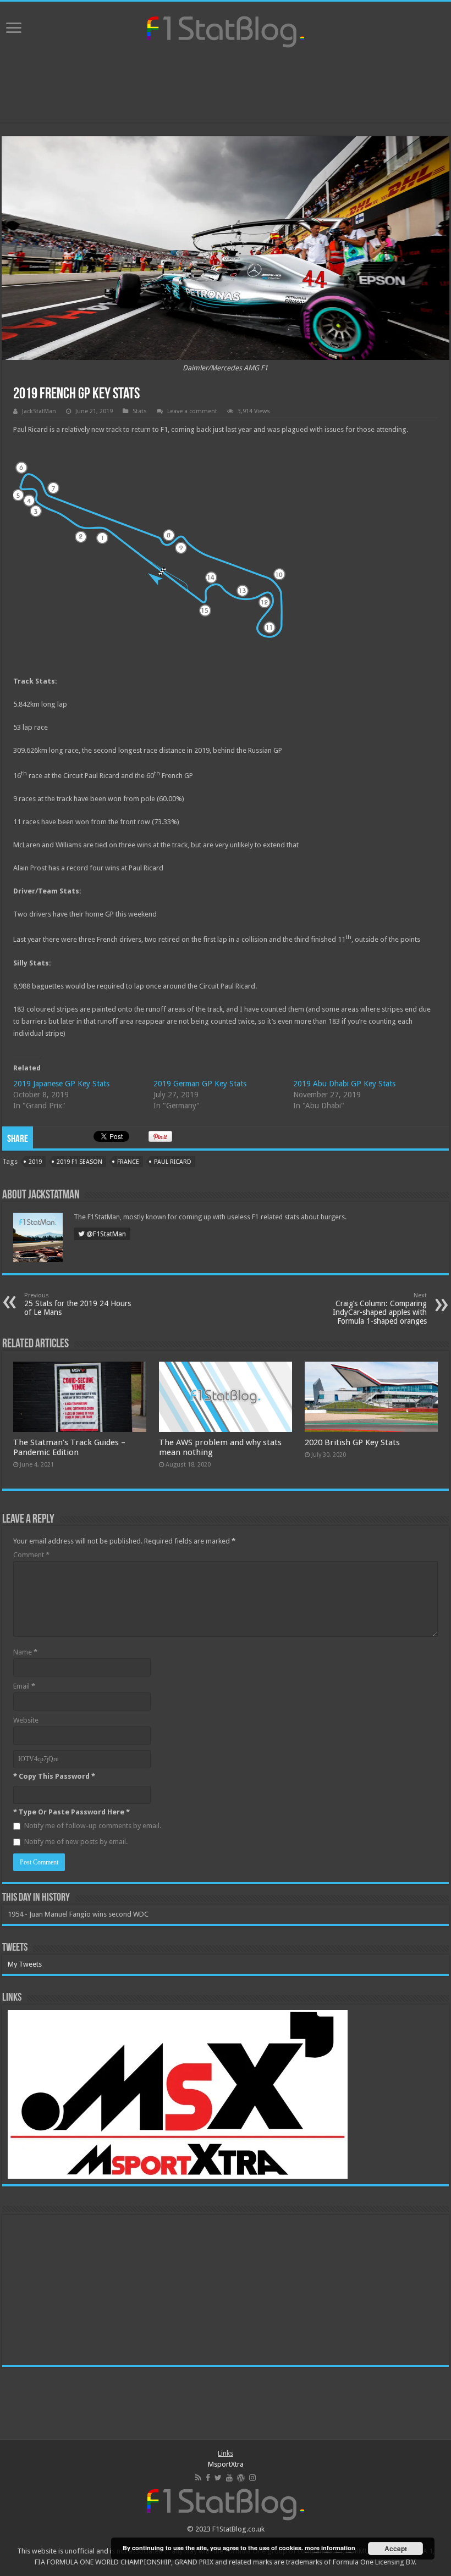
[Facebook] (208, 2478)
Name (25, 1652)
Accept (396, 2549)
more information (330, 2548)
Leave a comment (192, 411)
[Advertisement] (226, 87)
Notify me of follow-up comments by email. (93, 1826)
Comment (31, 1555)
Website (26, 1720)
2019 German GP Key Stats (200, 1084)
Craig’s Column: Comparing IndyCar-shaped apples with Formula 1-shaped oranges (380, 1309)
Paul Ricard (173, 1162)
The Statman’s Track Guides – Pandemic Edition (69, 1447)
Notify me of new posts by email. (76, 1842)
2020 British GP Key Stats (352, 1442)
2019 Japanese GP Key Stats (61, 1084)
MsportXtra (226, 2464)
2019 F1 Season (79, 1162)
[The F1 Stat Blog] (226, 30)
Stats (140, 411)
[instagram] (252, 2478)
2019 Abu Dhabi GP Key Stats (344, 1084)
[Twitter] (218, 2478)
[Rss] (198, 2478)
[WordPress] (241, 2478)
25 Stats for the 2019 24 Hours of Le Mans (78, 1304)
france (128, 1162)
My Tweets (25, 1964)
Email (24, 1686)
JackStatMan (39, 411)
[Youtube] (229, 2478)
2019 (35, 1162)
